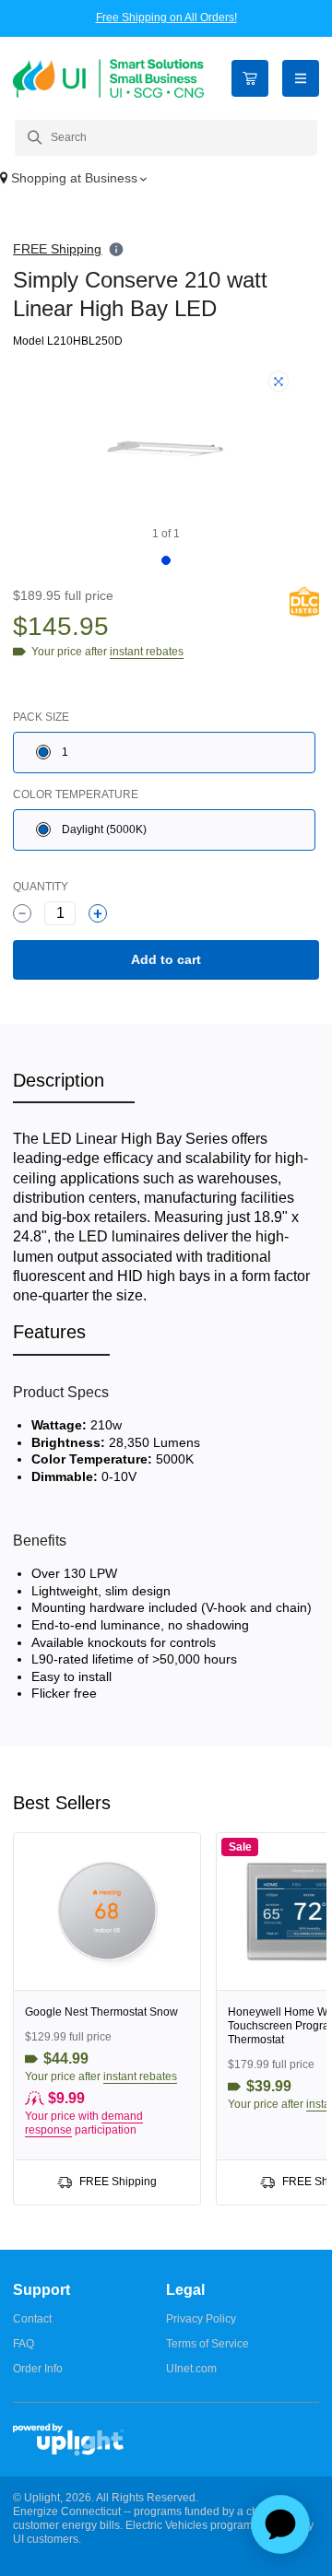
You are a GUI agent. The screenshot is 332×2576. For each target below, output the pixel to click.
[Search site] (166, 138)
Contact (32, 2319)
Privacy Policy (201, 2319)
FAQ (24, 2344)
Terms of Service (207, 2344)
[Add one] (98, 913)
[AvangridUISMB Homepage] (108, 78)
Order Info (38, 2369)
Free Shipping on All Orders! (166, 18)
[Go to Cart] (250, 78)
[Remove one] (22, 913)
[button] (166, 180)
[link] (107, 2019)
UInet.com (191, 2369)
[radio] (164, 753)
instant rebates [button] (140, 2076)
